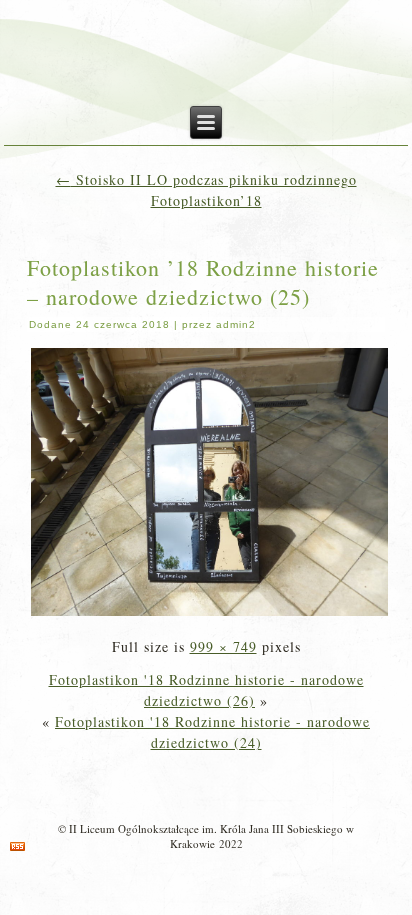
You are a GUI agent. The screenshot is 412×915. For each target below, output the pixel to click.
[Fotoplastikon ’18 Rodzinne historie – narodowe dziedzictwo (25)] (209, 613)
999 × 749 (223, 646)
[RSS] (17, 846)
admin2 (236, 324)
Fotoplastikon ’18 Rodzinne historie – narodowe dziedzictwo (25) (203, 282)
